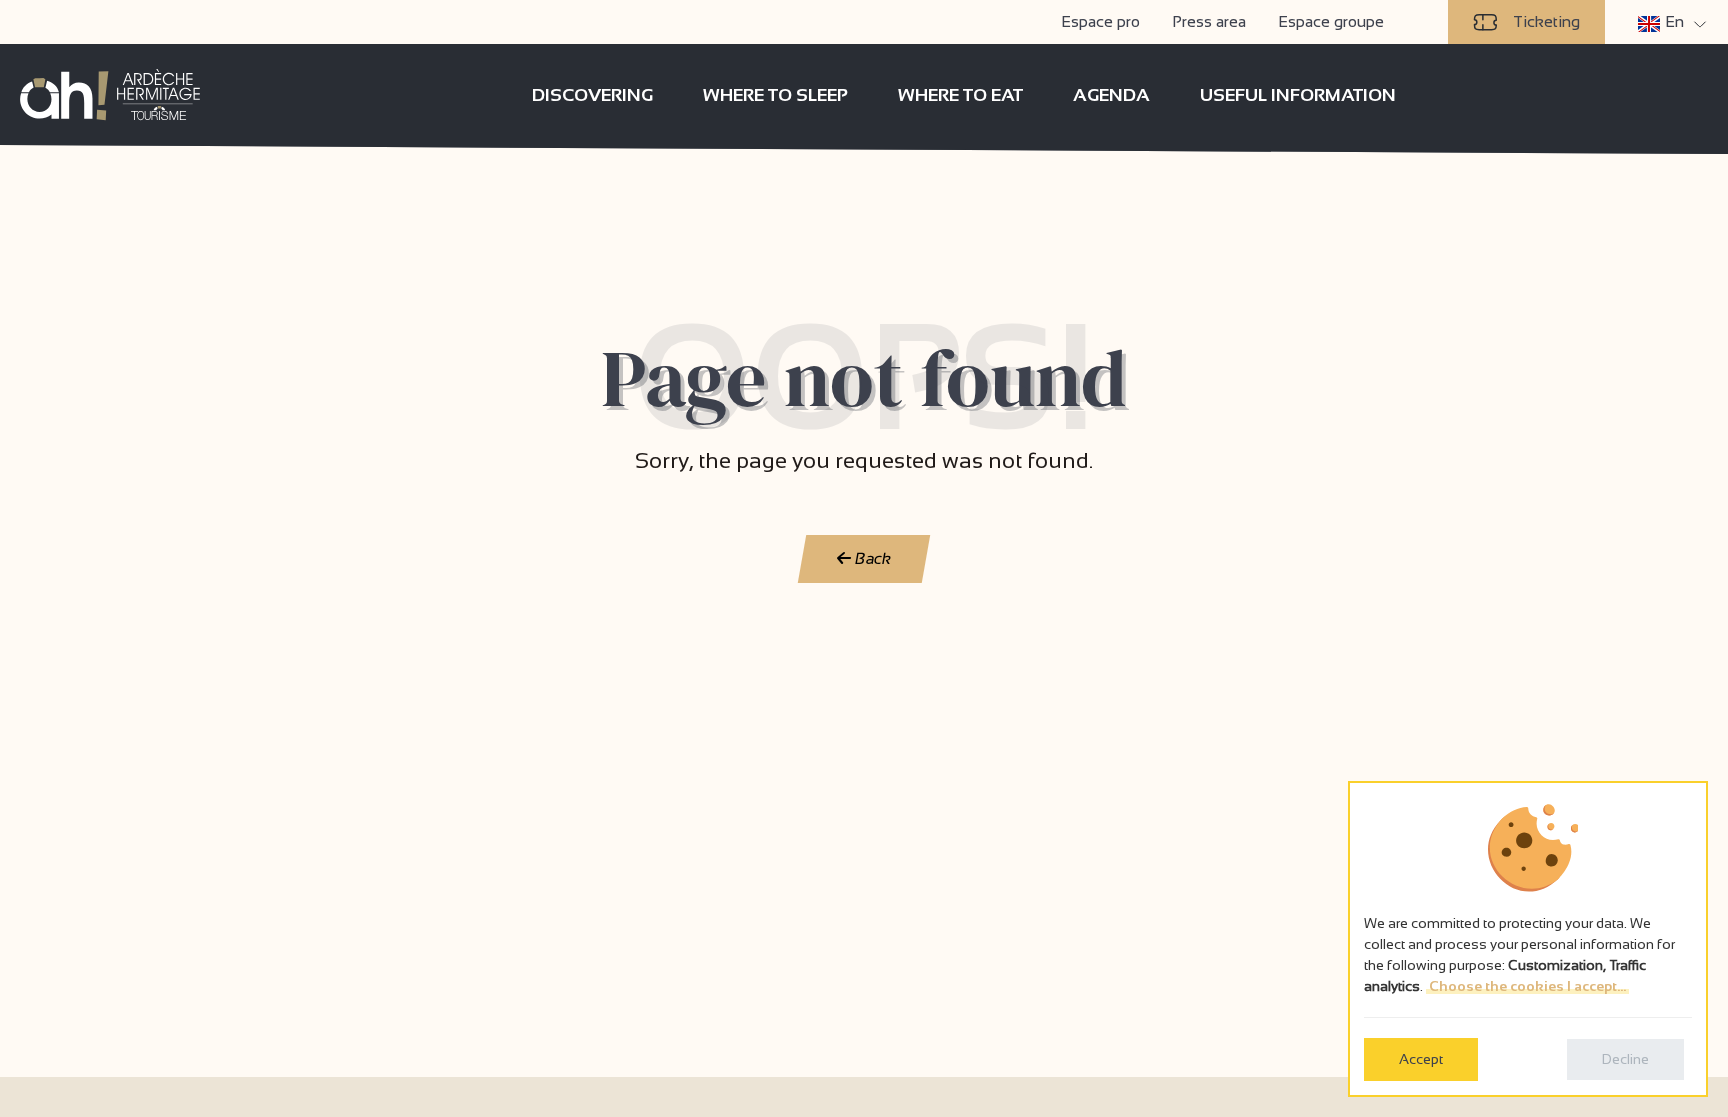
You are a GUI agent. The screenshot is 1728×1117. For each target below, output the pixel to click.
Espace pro (1100, 21)
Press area (1209, 21)
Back (871, 558)
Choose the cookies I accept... (1527, 986)
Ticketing (1546, 21)
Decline (1625, 1059)
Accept (1421, 1059)
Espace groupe (1331, 21)
